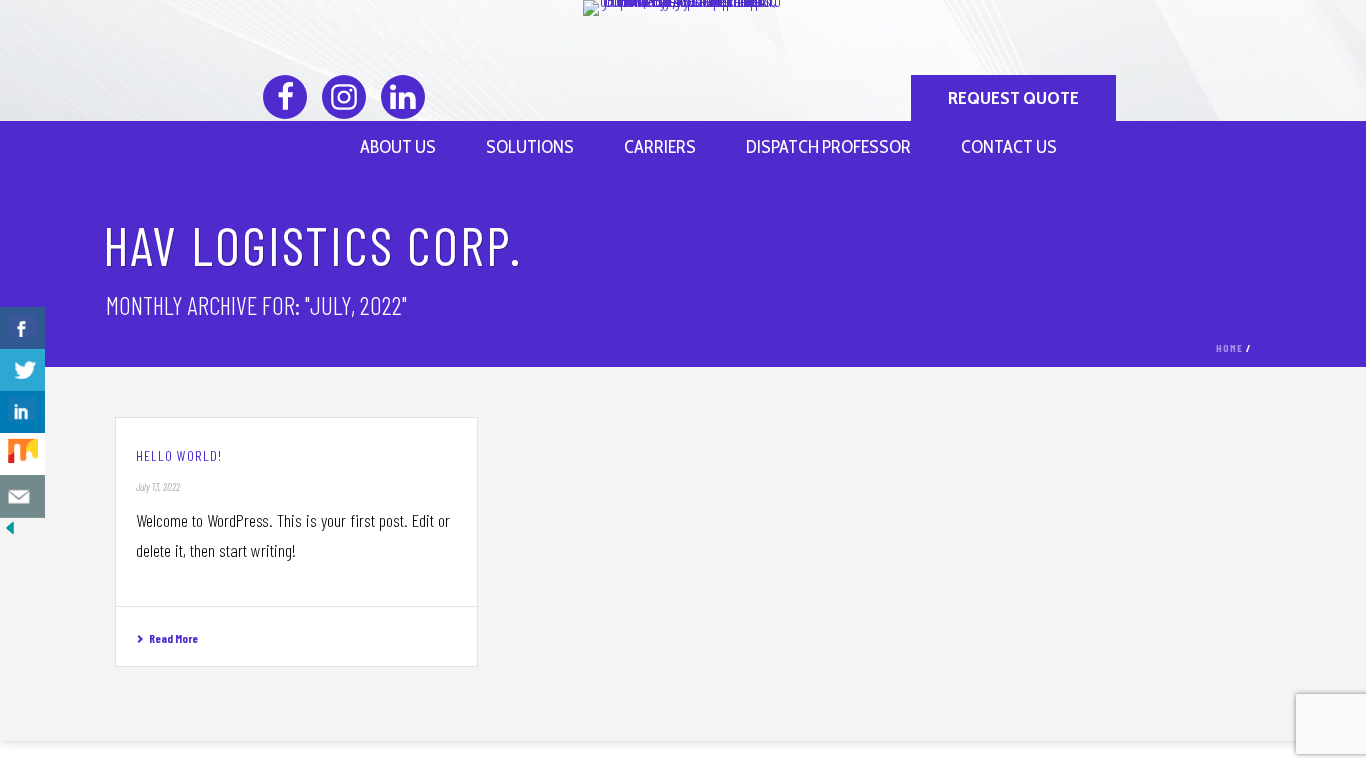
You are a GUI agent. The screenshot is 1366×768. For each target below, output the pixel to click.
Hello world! (179, 455)
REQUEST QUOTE (1013, 98)
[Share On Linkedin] (22, 412)
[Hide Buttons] (10, 531)
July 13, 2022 (158, 486)
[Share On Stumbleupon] (22, 454)
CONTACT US (1009, 147)
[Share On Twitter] (22, 370)
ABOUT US (398, 147)
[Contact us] (22, 496)
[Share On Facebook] (22, 328)
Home (1229, 348)
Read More (173, 638)
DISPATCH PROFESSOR (828, 147)
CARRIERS (660, 147)
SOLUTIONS (530, 147)
